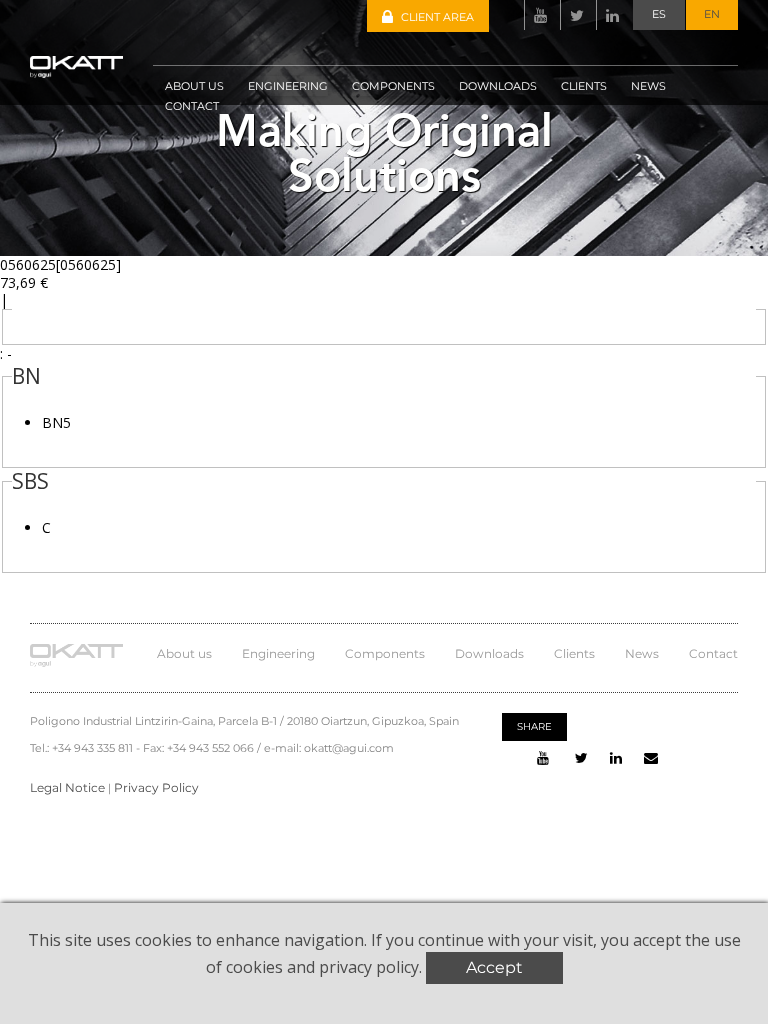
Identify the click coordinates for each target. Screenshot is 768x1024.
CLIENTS (584, 86)
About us (184, 653)
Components (385, 653)
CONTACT (192, 106)
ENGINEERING (288, 86)
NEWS (648, 86)
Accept (494, 967)
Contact (713, 653)
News (642, 653)
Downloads (489, 653)
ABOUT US (194, 86)
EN (712, 14)
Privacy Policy (156, 787)
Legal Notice (67, 787)
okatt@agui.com (349, 748)
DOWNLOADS (498, 86)
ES (659, 14)
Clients (574, 653)
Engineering (278, 653)
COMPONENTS (393, 86)
